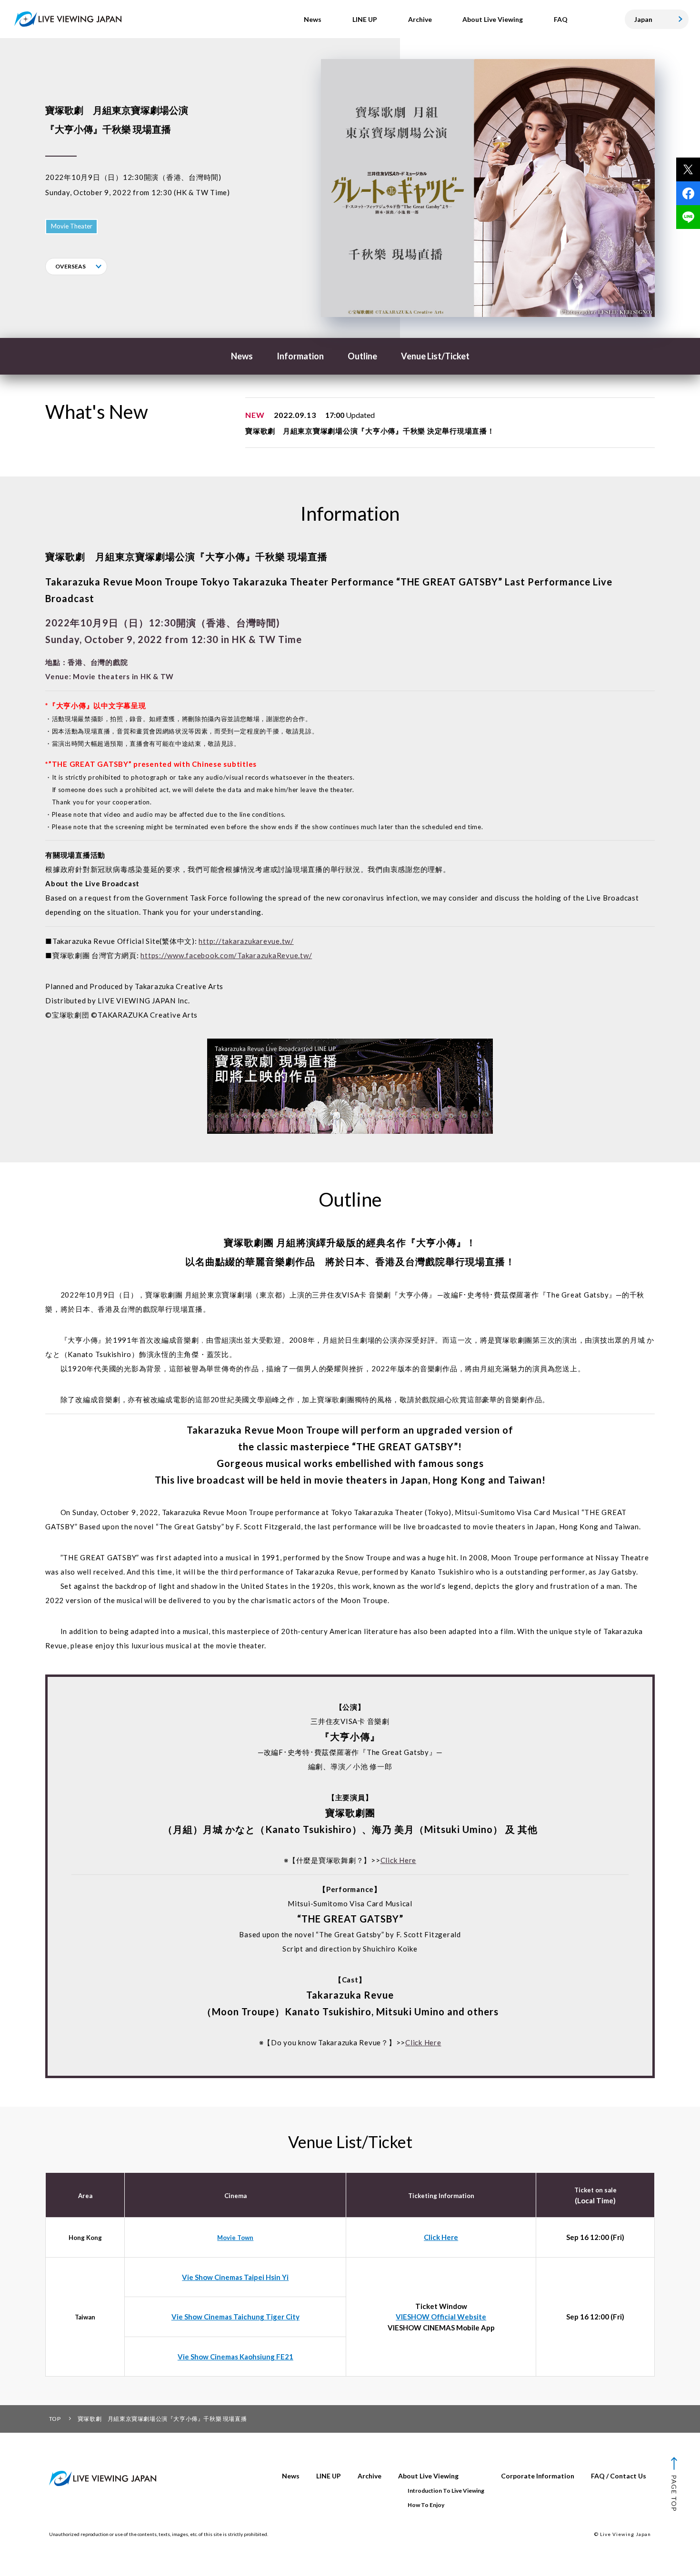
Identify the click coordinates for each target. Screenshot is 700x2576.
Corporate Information (538, 2476)
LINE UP (329, 2476)
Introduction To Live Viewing (446, 2491)
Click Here (399, 1860)
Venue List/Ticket (435, 356)
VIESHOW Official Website (441, 2317)
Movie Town (235, 2238)
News (242, 356)
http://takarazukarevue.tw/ (246, 941)
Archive (370, 2476)
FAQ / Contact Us (619, 2476)
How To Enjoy (426, 2505)
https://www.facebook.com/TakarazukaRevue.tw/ (226, 955)
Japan (643, 19)
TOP (55, 2419)
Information (300, 356)
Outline (362, 356)
